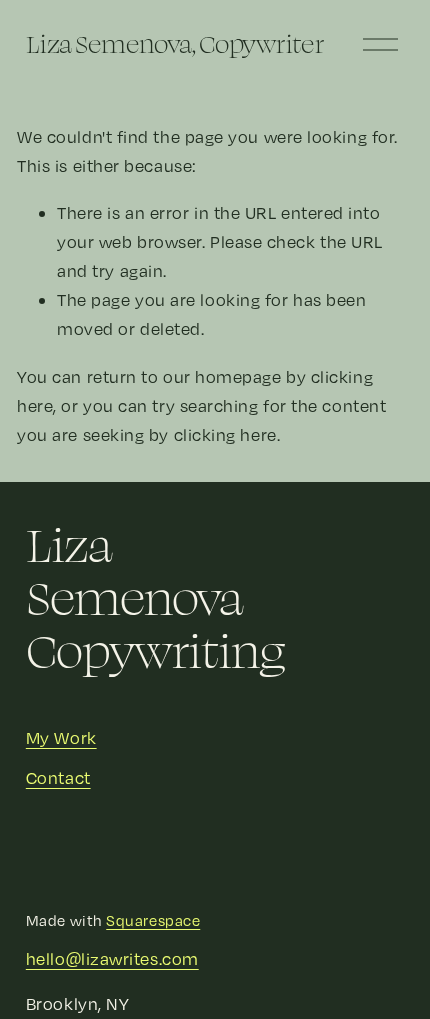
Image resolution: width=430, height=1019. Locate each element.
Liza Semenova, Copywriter (175, 43)
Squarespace (153, 920)
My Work (61, 737)
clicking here (225, 434)
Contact (58, 777)
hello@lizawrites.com (112, 958)
